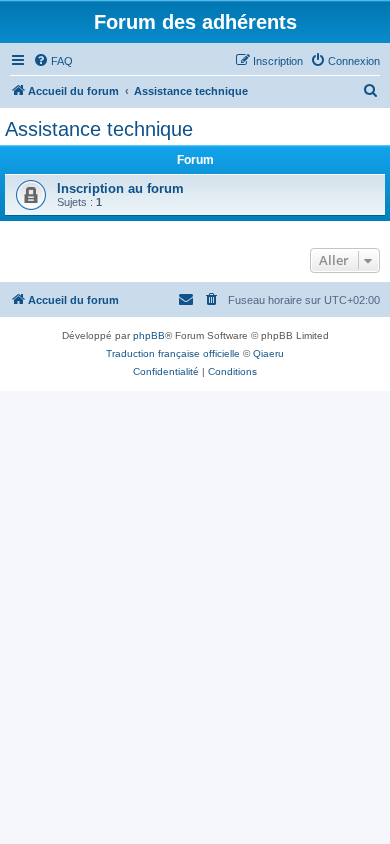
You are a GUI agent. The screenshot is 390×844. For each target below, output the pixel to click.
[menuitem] (53, 61)
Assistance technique (99, 129)
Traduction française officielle (173, 353)
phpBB (149, 335)
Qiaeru (268, 353)
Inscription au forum (120, 188)
